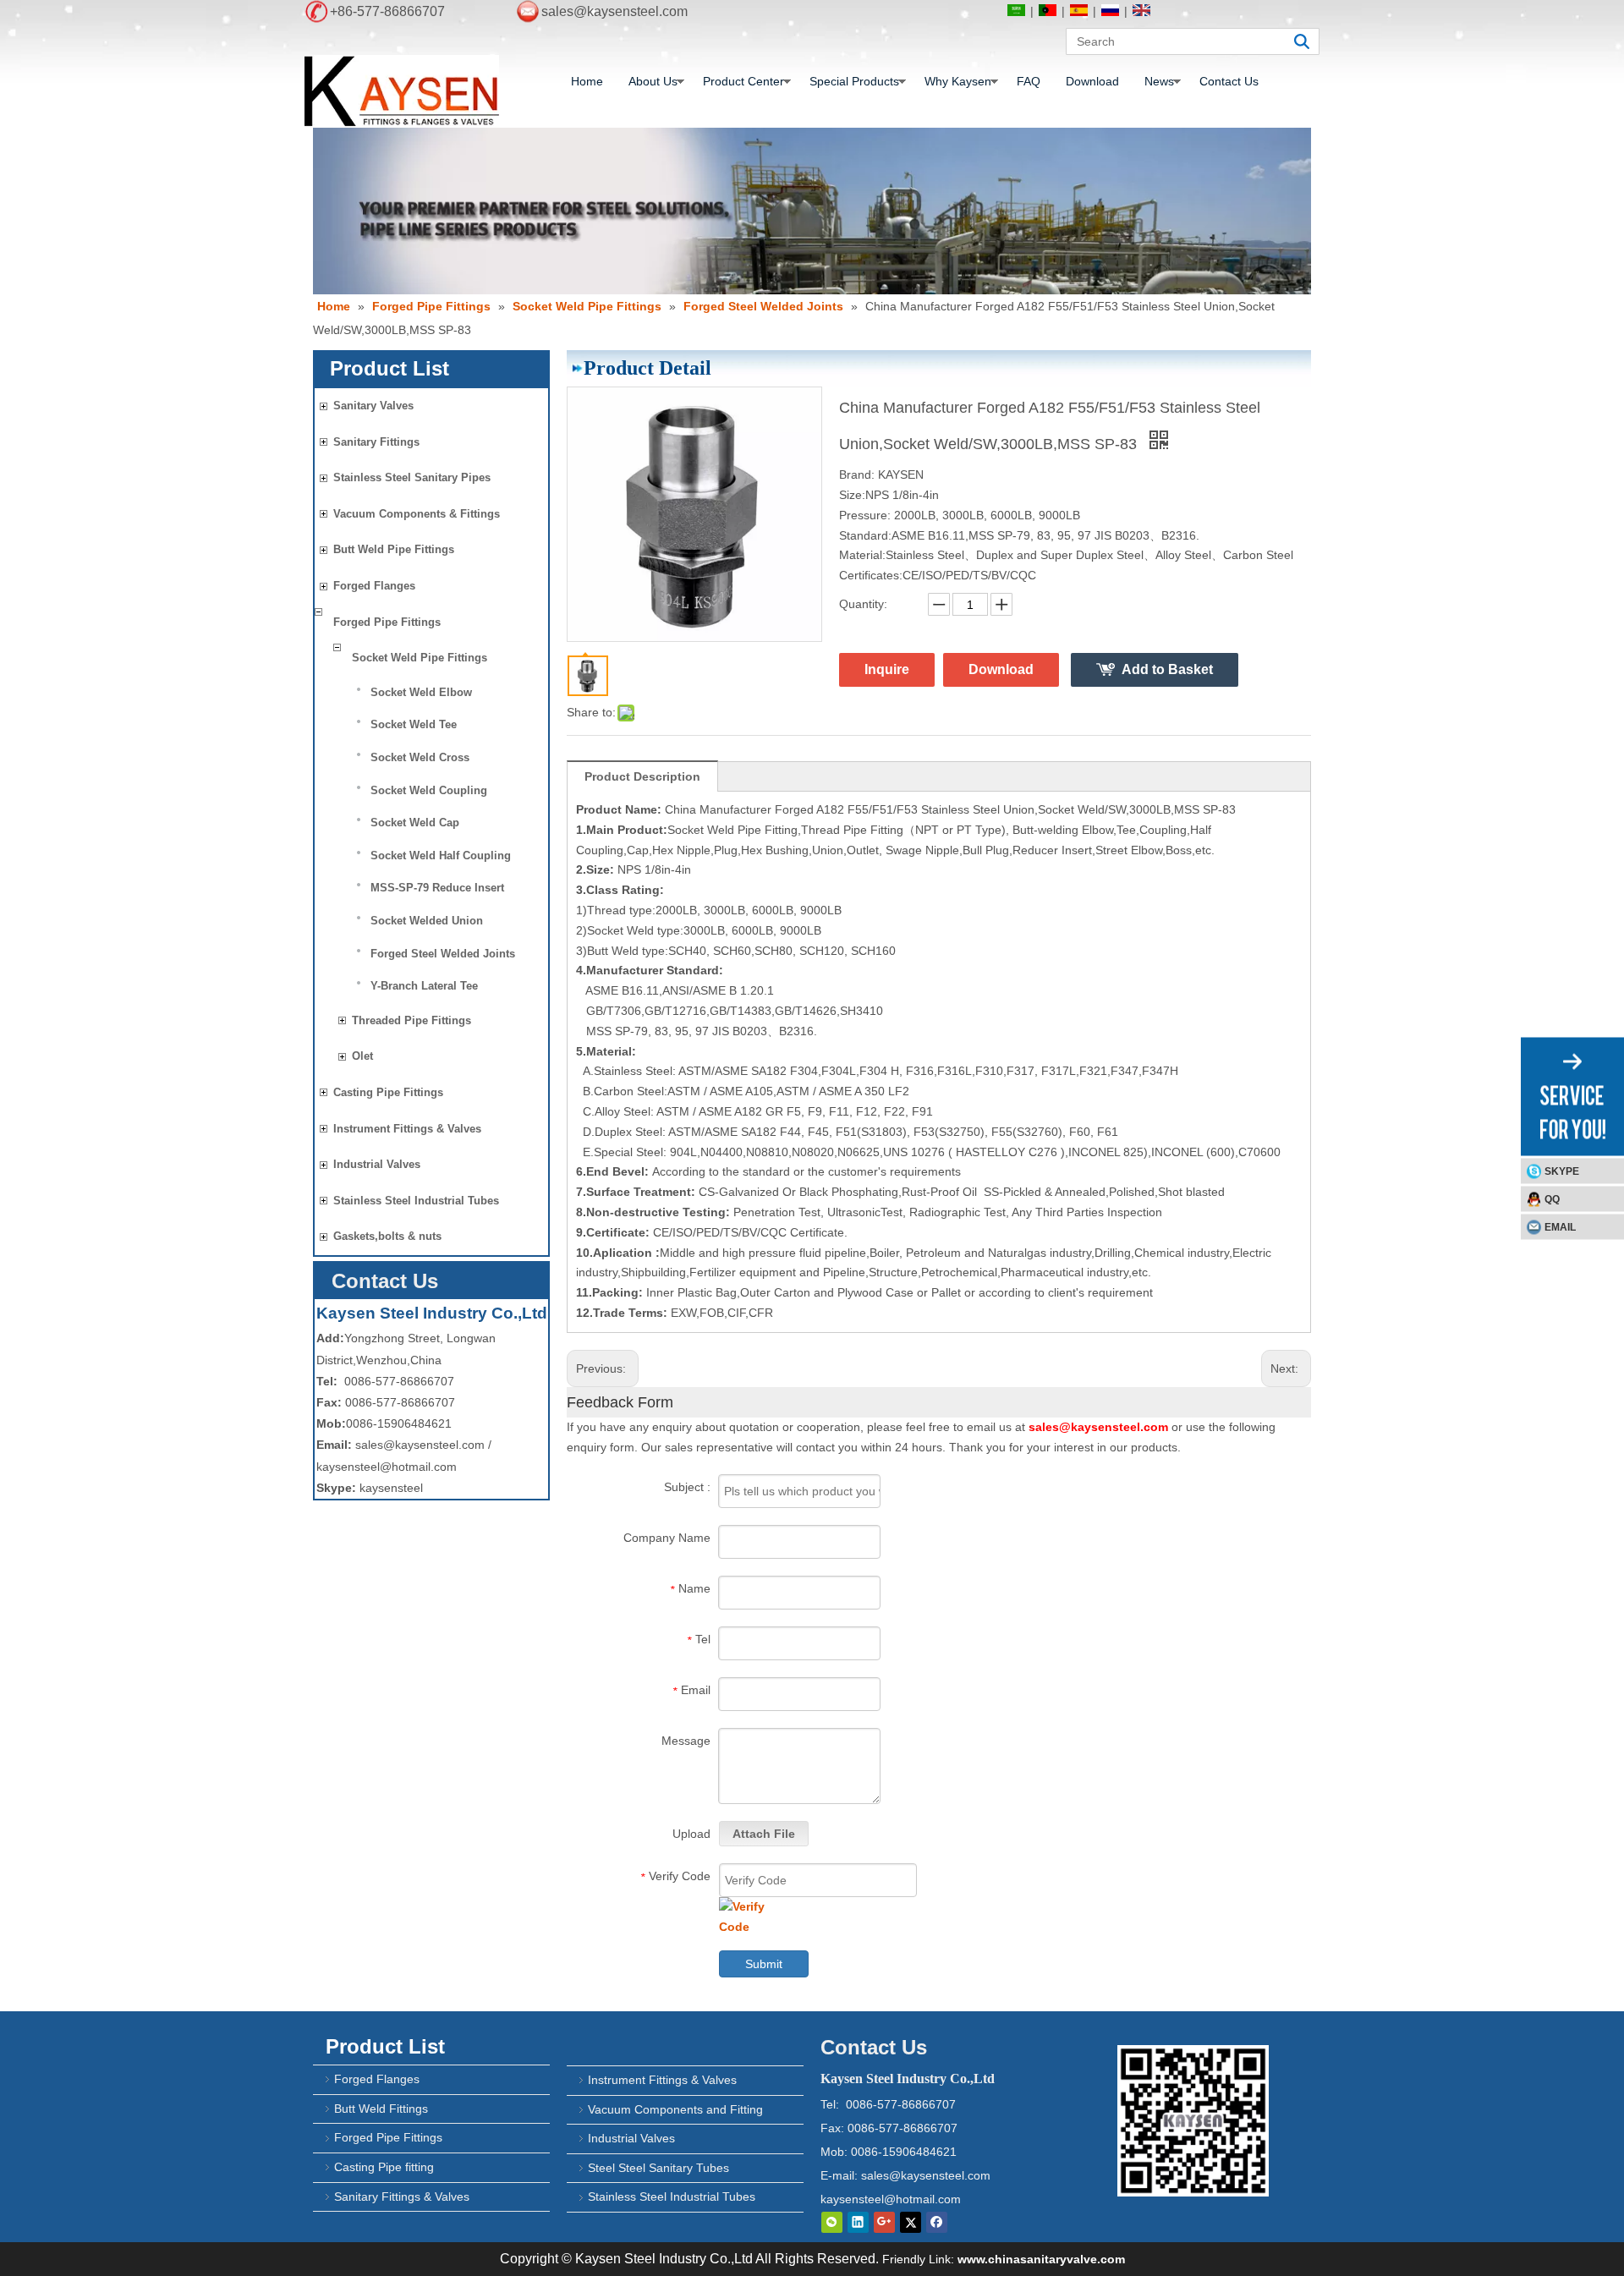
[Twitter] (911, 2222)
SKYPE (1562, 1171)
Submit (764, 1964)
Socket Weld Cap (415, 823)
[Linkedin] (858, 2222)
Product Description (642, 776)
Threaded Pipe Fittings (411, 1020)
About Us (653, 81)
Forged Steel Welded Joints (443, 954)
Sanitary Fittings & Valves (402, 2196)
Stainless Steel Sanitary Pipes (412, 477)
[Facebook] (937, 2222)
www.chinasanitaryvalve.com (1041, 2259)
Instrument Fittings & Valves (407, 1129)
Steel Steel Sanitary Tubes (658, 2168)
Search (1302, 41)
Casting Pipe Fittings (388, 1092)
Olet (362, 1056)
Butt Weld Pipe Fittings (394, 549)
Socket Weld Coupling (429, 790)
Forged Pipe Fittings (387, 622)
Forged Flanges (374, 586)
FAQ (1029, 81)
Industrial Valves (377, 1164)
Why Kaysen (958, 81)
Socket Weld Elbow (421, 692)
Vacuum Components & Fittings (417, 514)
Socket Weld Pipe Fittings (420, 658)
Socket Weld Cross (420, 757)
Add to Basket (1167, 669)
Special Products (854, 81)
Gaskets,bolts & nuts (387, 1236)
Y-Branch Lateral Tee (424, 986)
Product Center (743, 81)
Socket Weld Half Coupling (441, 856)
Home (587, 81)
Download (1092, 81)
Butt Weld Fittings (381, 2109)
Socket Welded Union (427, 921)
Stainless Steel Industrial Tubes (416, 1201)
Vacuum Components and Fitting (675, 2109)
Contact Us (1229, 81)
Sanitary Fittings (376, 442)
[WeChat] (832, 2222)
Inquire (887, 669)
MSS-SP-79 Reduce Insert (437, 888)
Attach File (764, 1834)
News (1159, 81)
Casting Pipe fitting (384, 2167)
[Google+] (884, 2222)
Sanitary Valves (373, 406)
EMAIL (1560, 1226)
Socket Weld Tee (414, 724)
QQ (1552, 1198)
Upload (691, 1834)
